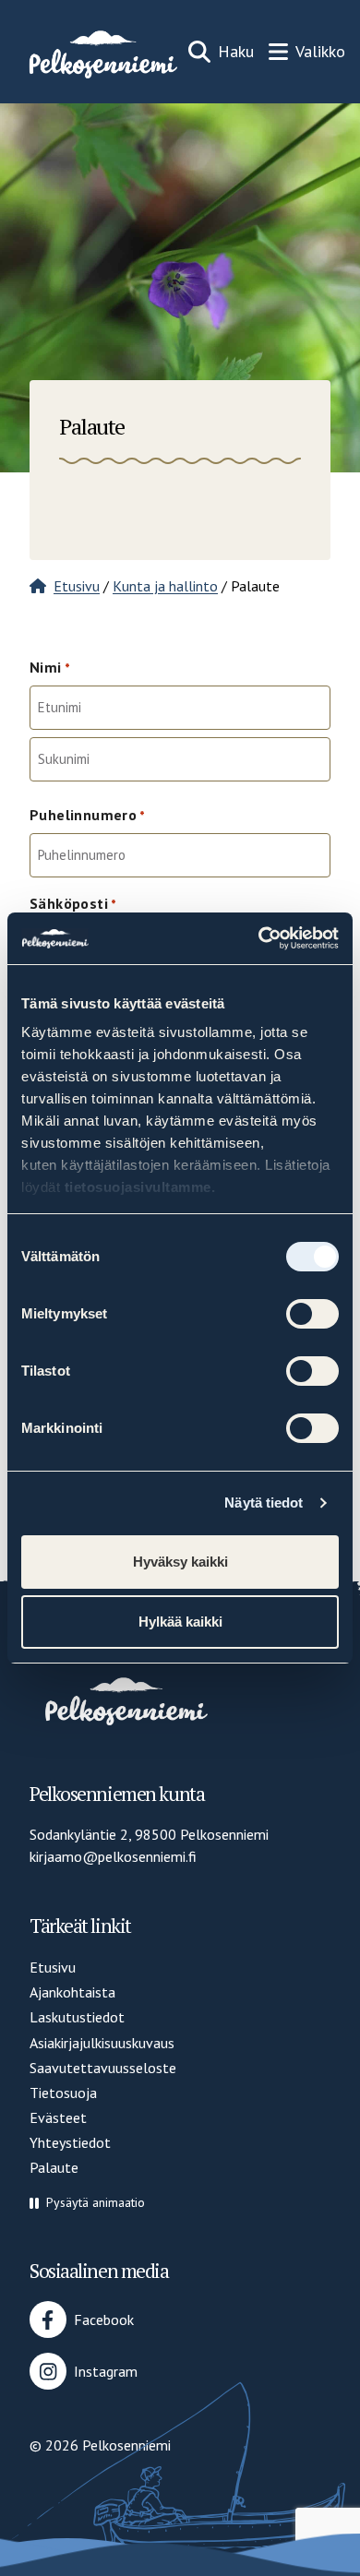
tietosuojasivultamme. (140, 1187)
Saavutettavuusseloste (103, 2068)
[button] (87, 2203)
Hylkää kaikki (180, 1622)
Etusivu (77, 586)
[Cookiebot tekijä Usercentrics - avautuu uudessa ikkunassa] (259, 938)
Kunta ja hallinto (165, 586)
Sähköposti (73, 903)
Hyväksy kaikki (180, 1562)
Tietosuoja (63, 2093)
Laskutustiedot (77, 2017)
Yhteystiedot (70, 2142)
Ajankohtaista (72, 1992)
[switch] (312, 1314)
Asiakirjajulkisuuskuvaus (102, 2043)
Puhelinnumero (88, 815)
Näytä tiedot (264, 1503)
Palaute (54, 2167)
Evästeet (58, 2117)
